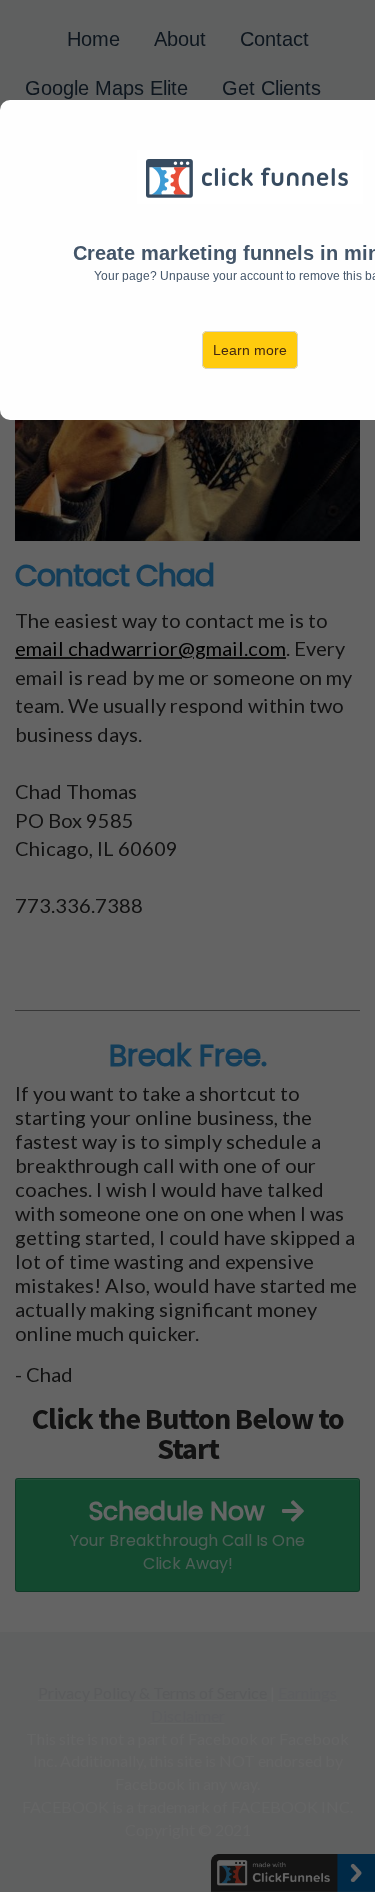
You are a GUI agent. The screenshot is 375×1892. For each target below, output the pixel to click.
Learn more (250, 350)
